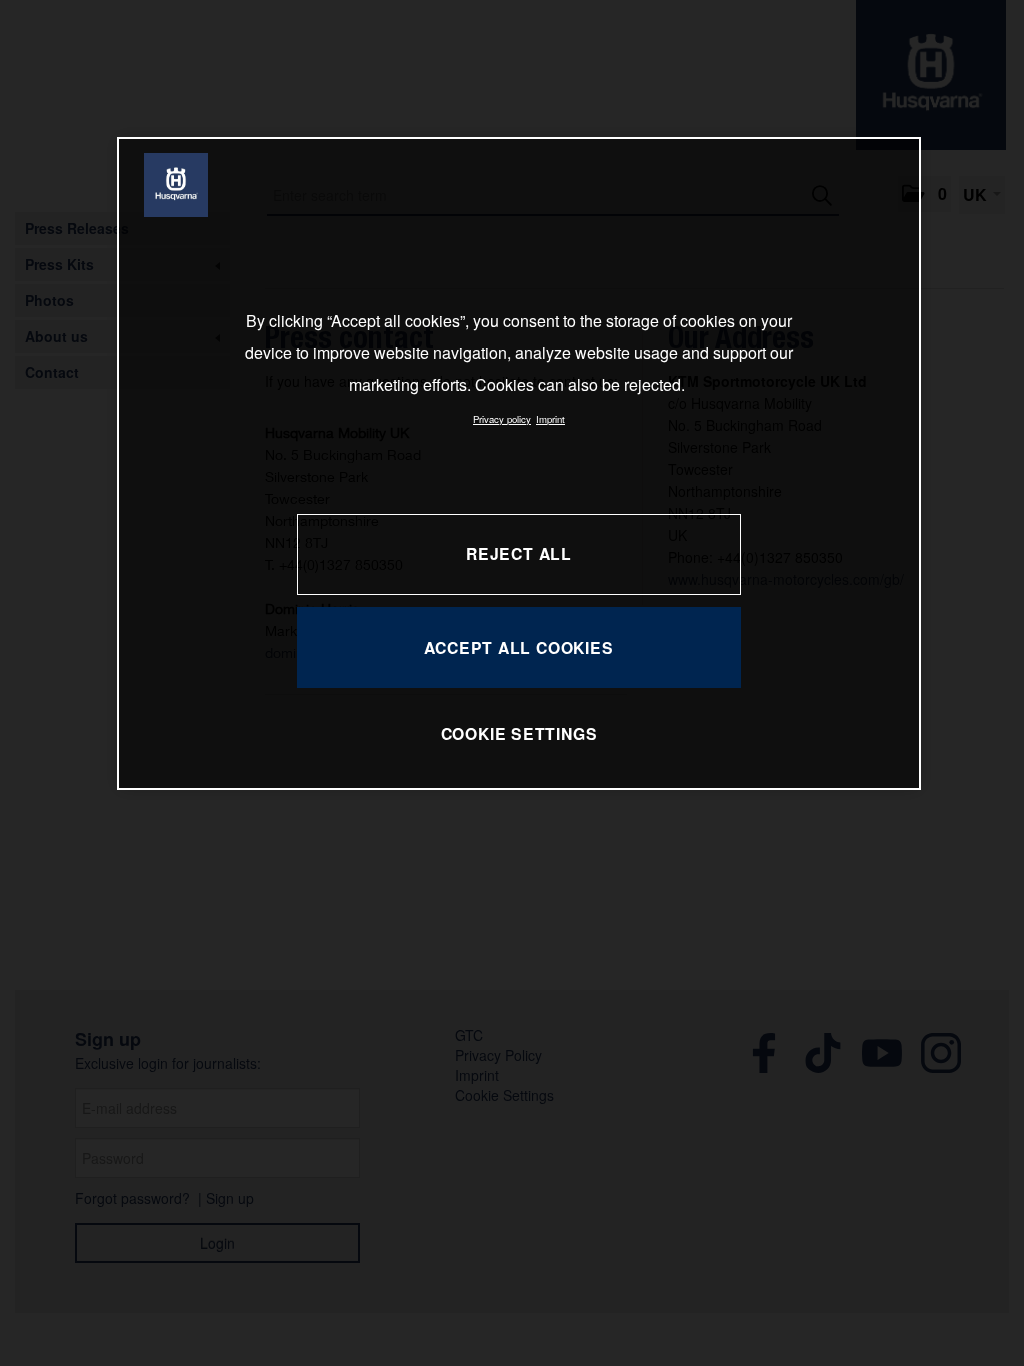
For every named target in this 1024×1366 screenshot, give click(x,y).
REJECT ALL (519, 553)
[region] (519, 463)
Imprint (550, 419)
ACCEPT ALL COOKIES (518, 647)
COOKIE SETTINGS (519, 733)
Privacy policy (502, 419)
